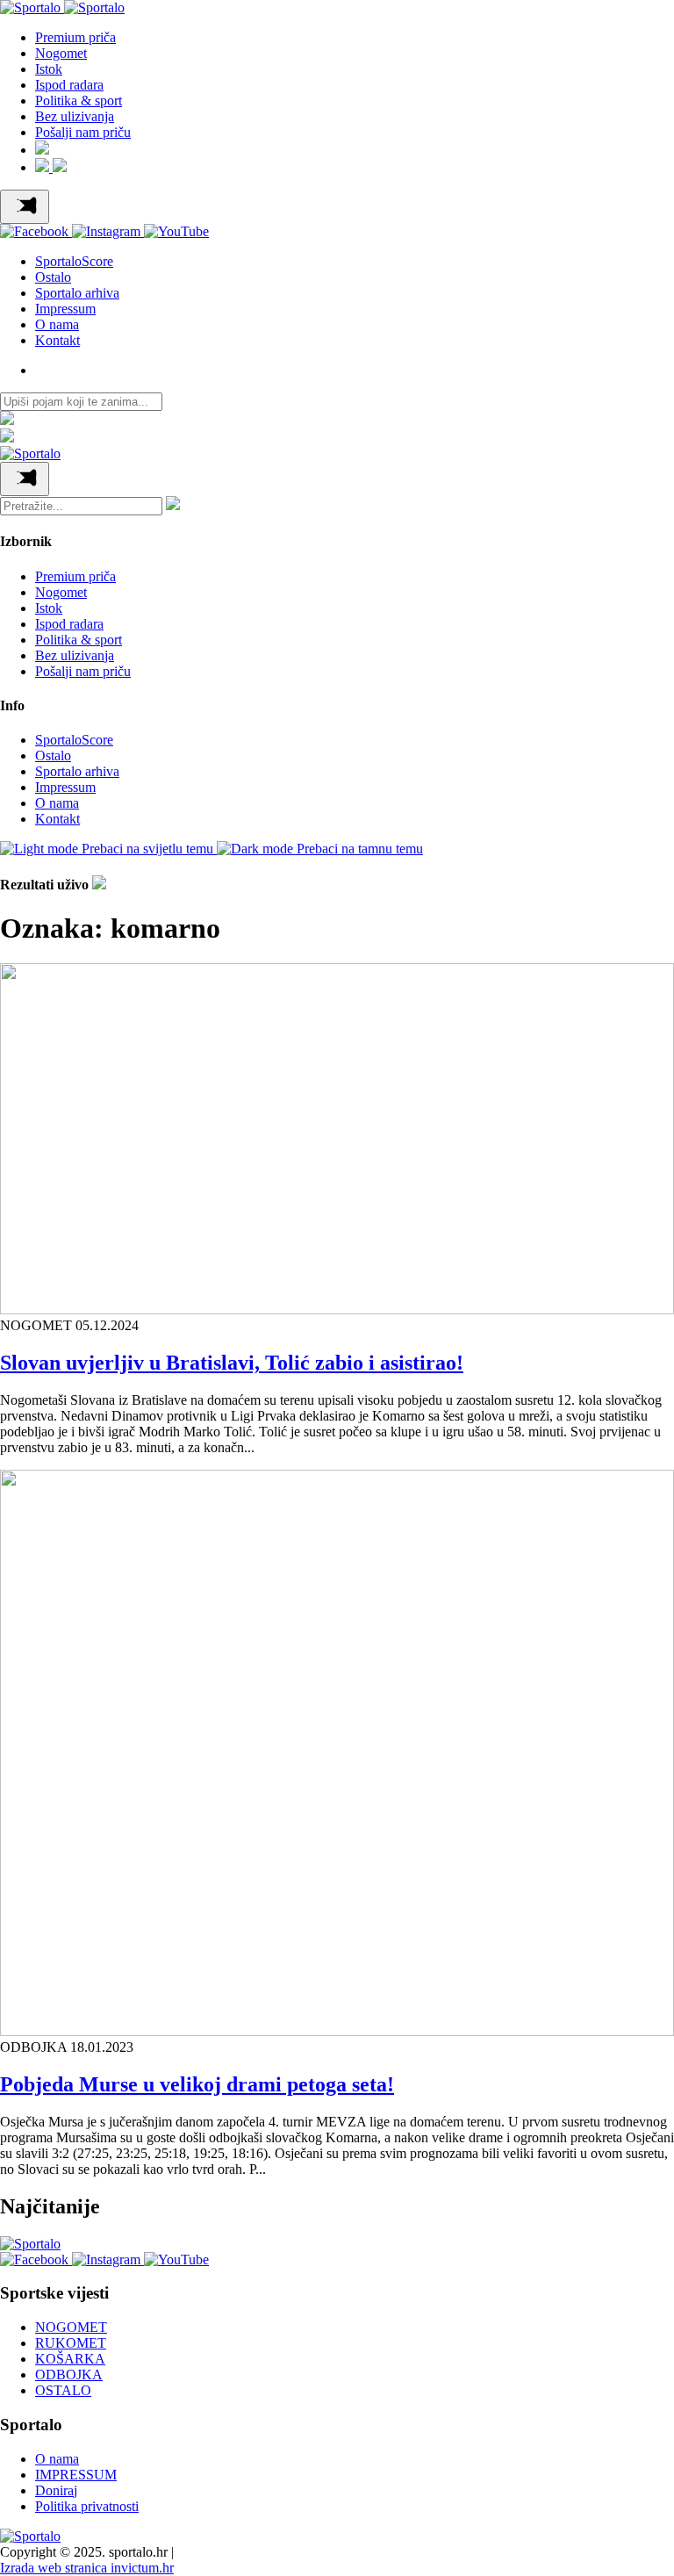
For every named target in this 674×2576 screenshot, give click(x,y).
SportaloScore (74, 261)
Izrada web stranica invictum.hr (87, 2568)
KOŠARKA (70, 2359)
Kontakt (57, 340)
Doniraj (56, 2490)
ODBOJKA (69, 2375)
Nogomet (61, 53)
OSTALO (63, 2390)
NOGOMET (71, 2327)
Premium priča (75, 37)
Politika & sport (79, 101)
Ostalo (53, 277)
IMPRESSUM (76, 2475)
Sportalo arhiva (77, 293)
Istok (49, 69)
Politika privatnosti (87, 2506)
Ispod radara (69, 85)
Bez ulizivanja (75, 116)
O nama (57, 324)
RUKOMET (71, 2343)
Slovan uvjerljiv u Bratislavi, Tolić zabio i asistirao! (232, 1363)
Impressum (65, 309)
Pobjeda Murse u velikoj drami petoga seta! (197, 2084)
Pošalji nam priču (83, 132)
